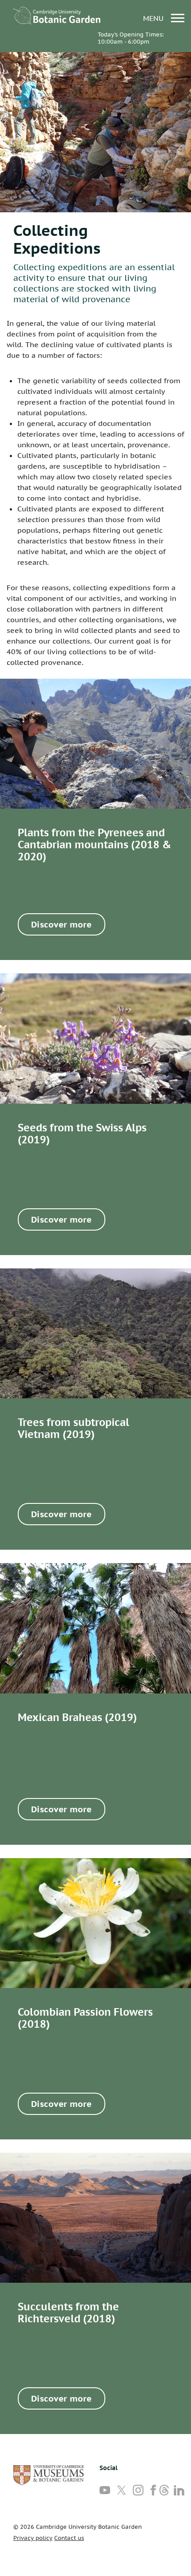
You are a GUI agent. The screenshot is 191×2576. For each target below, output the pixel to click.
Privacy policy (33, 2538)
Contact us (69, 2538)
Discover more (62, 924)
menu (154, 18)
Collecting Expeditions (57, 239)
